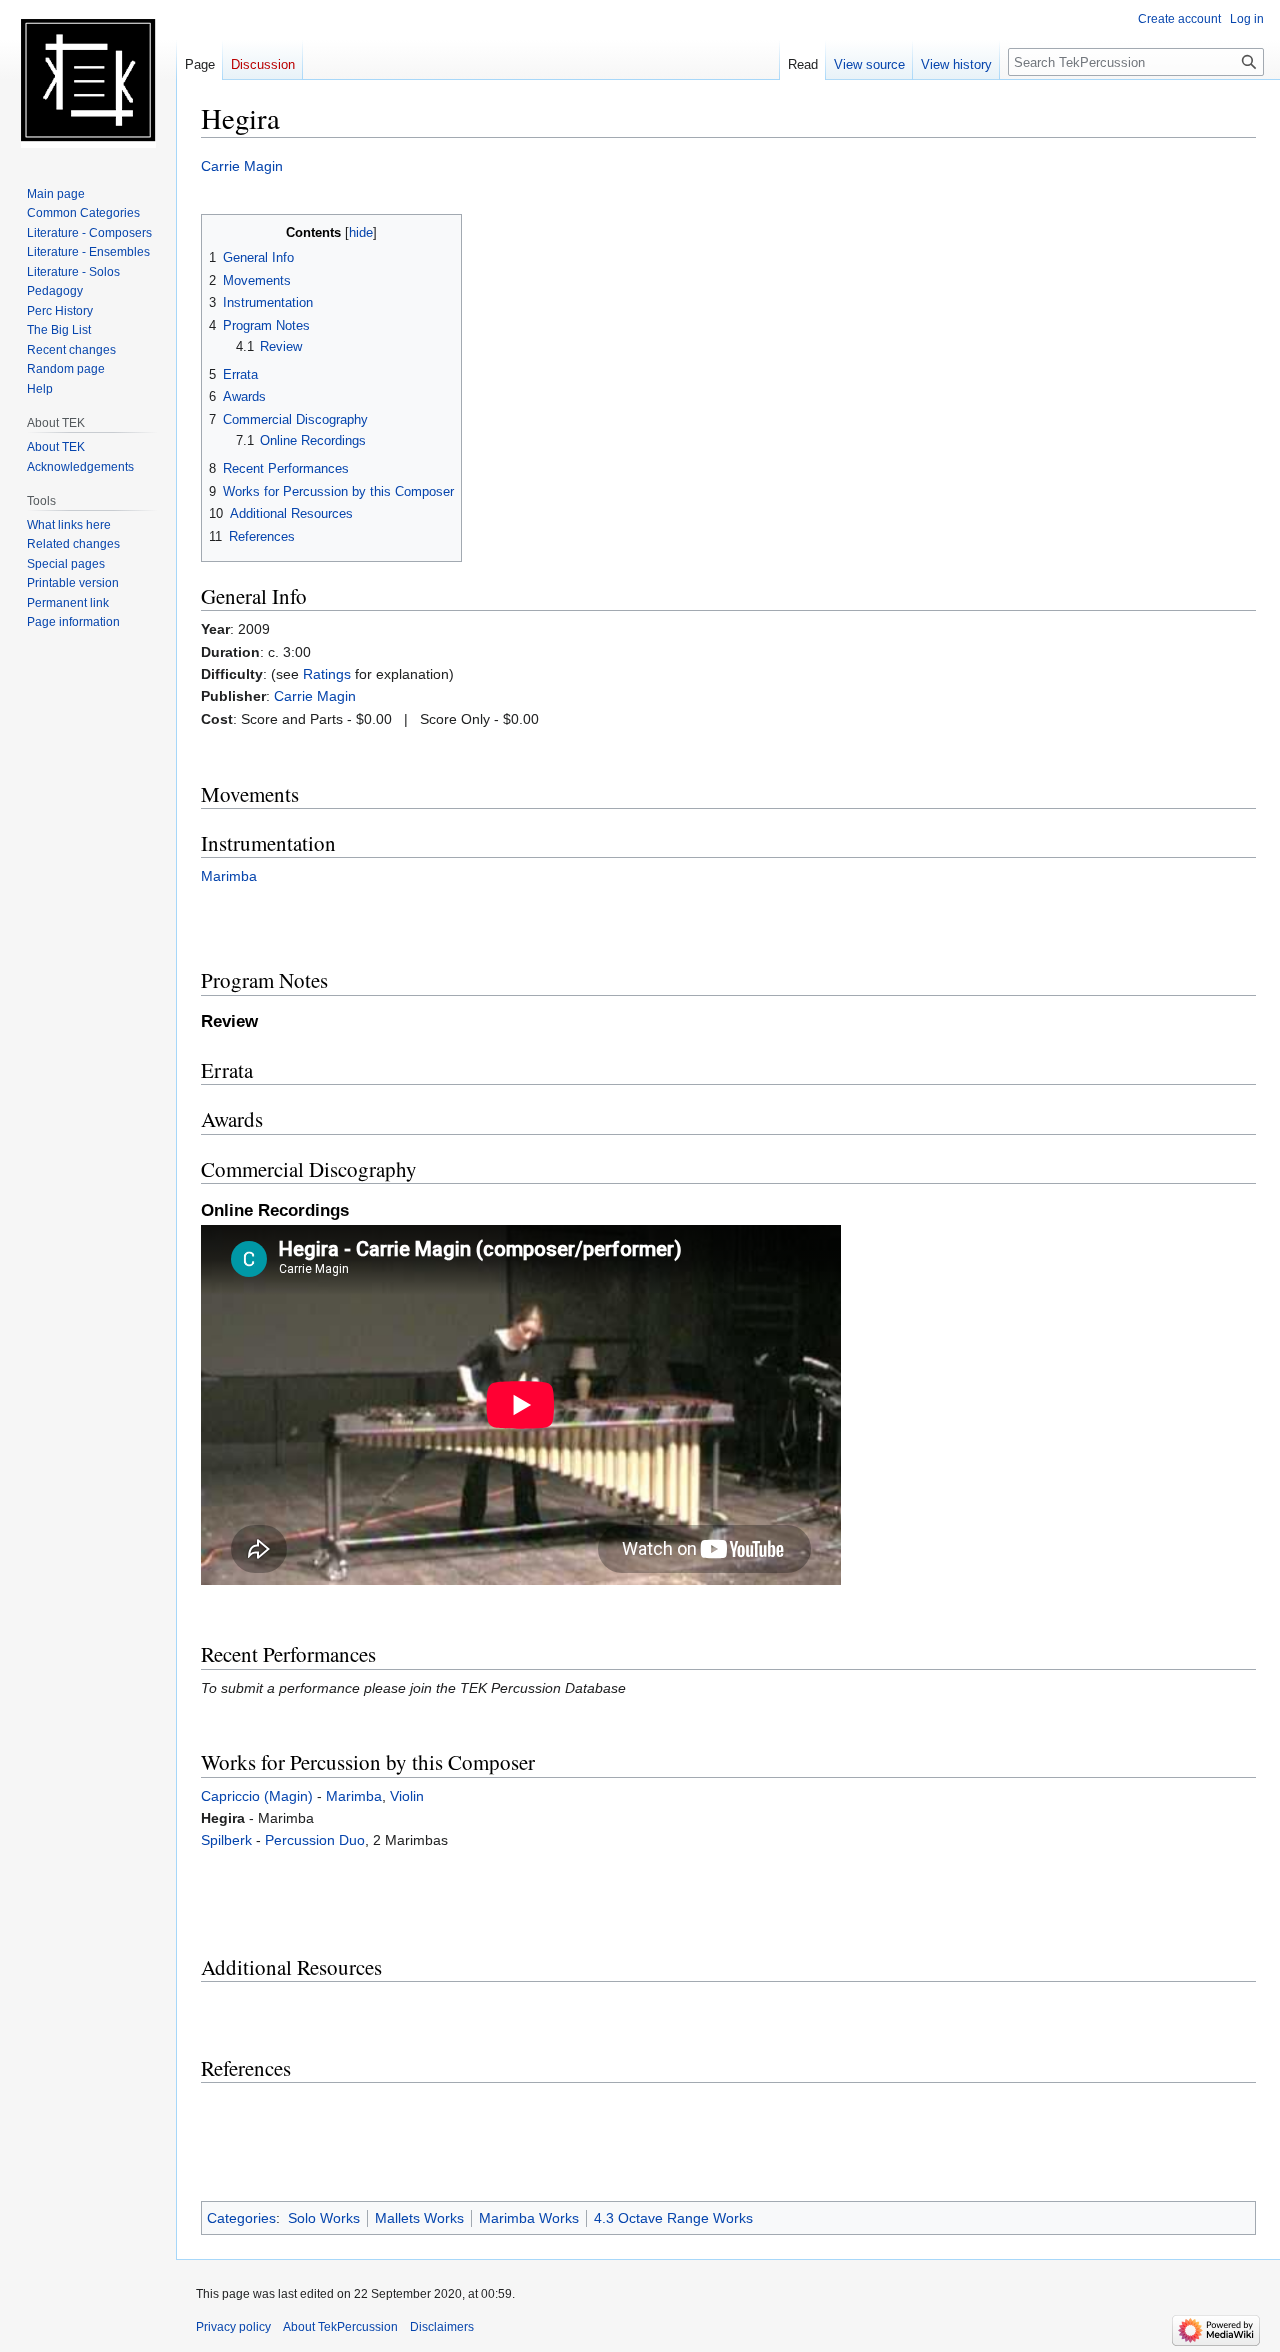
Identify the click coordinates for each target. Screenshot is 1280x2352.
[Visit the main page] (88, 80)
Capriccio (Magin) (257, 1796)
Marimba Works (529, 2218)
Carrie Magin (242, 166)
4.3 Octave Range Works (673, 2218)
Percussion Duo (315, 1840)
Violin (407, 1796)
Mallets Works (419, 2218)
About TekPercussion (340, 2327)
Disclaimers (442, 2327)
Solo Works (324, 2218)
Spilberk (226, 1840)
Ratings (327, 674)
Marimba (229, 876)
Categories (241, 2218)
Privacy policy (233, 2327)
